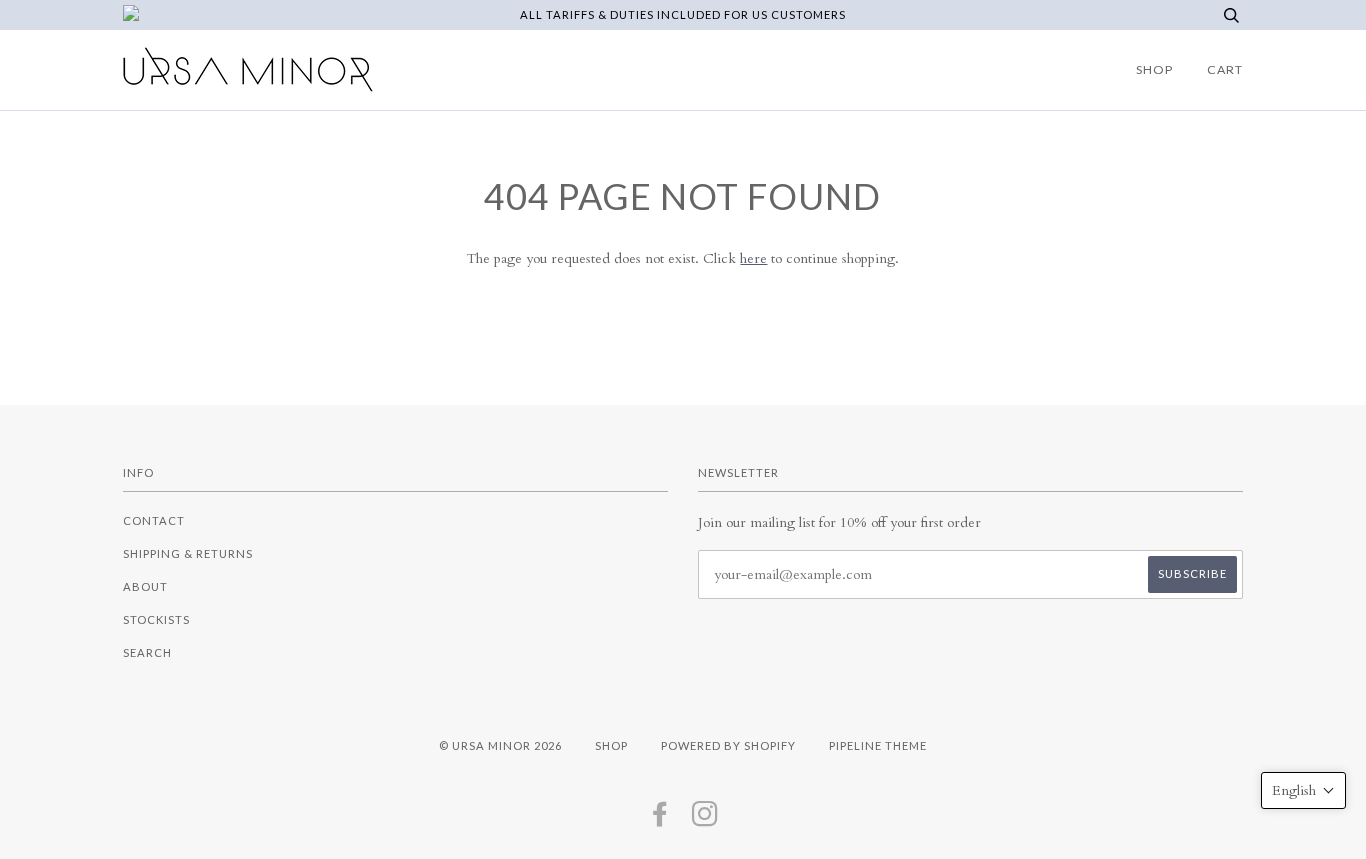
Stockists (156, 619)
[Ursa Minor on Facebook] (660, 819)
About (145, 586)
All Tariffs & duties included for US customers (683, 14)
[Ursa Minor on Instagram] (705, 819)
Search (147, 652)
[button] (1303, 790)
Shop (1154, 69)
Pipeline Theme (878, 745)
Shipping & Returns (188, 553)
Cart (1225, 69)
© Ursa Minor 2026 (500, 745)
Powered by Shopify (728, 745)
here (753, 258)
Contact (154, 520)
